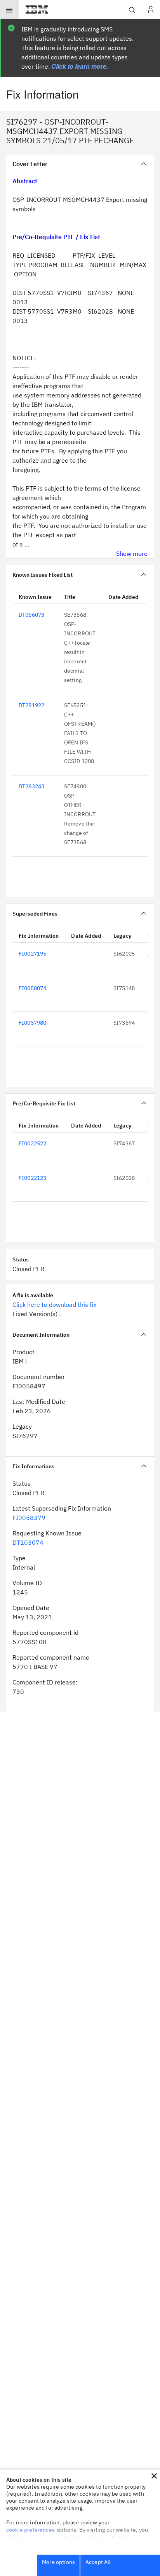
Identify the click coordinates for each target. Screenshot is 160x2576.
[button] (154, 2476)
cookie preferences (30, 2530)
